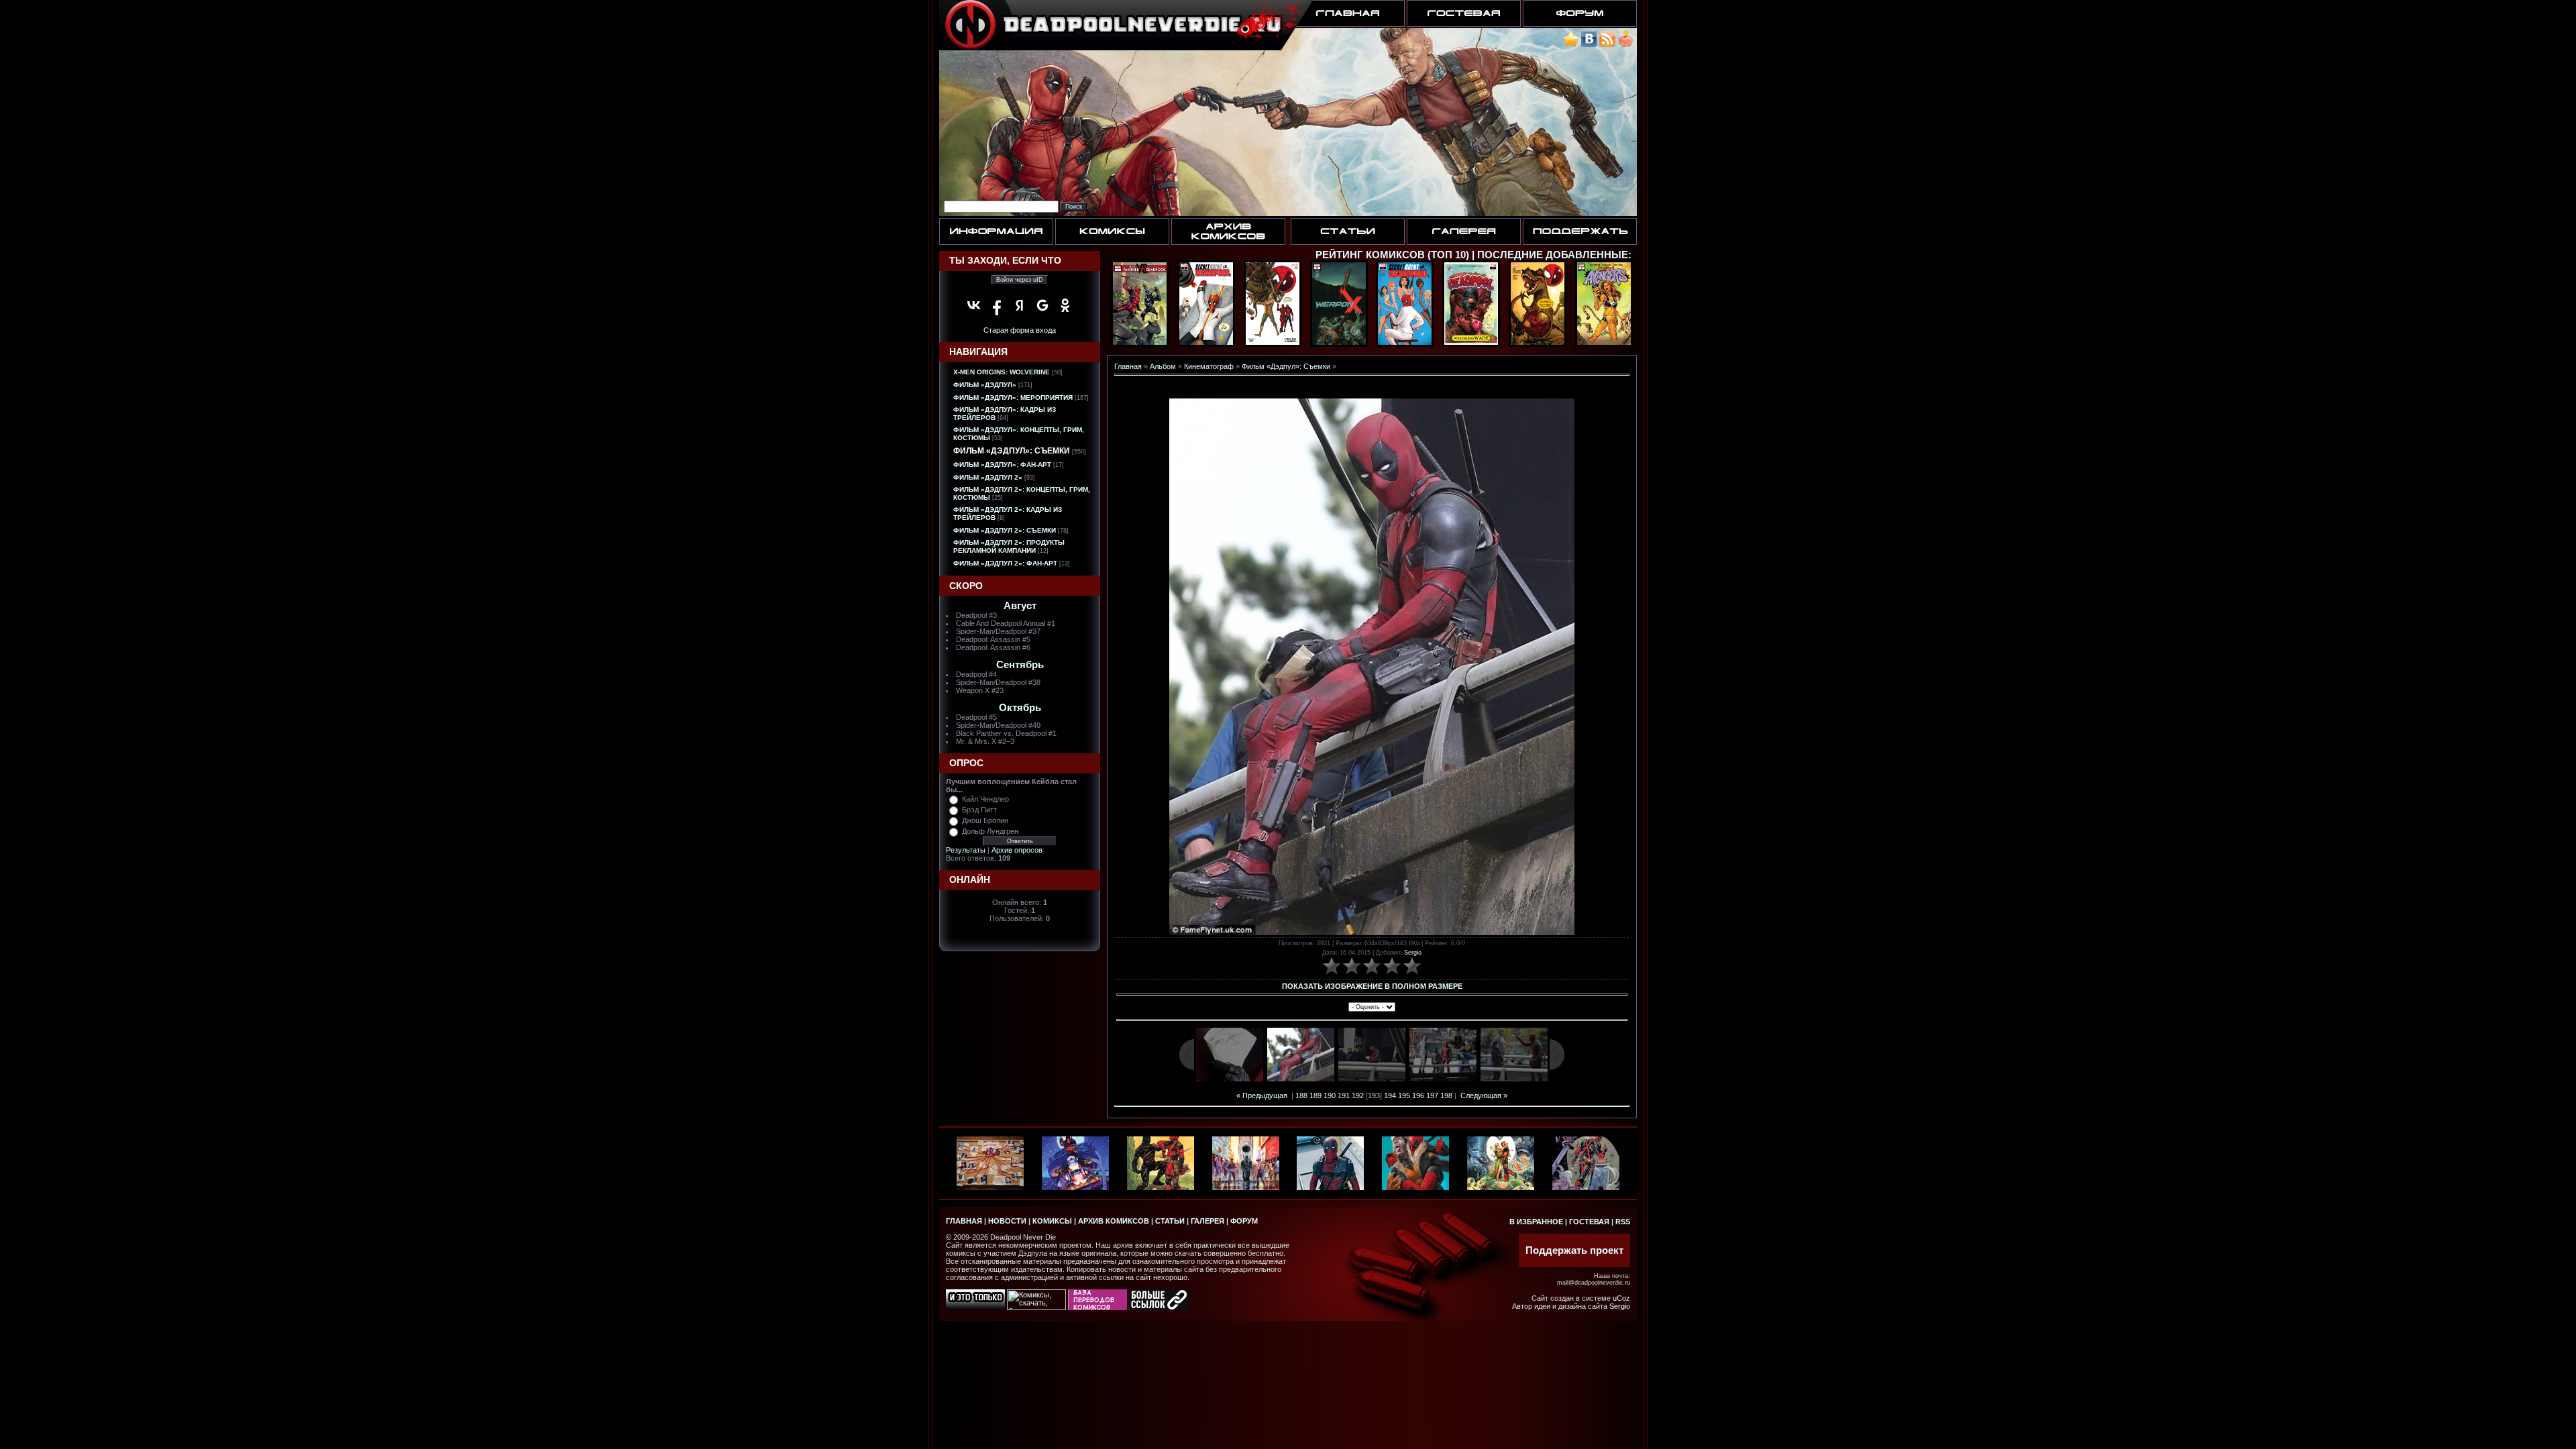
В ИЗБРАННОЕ (1536, 1222)
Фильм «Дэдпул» (985, 385)
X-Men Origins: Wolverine (1002, 372)
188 (1301, 1095)
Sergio (1413, 953)
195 (1404, 1095)
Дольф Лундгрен (990, 831)
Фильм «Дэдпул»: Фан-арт (1002, 465)
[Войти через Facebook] (997, 305)
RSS (1623, 1222)
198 (1446, 1095)
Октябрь (1020, 708)
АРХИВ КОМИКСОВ (1114, 1221)
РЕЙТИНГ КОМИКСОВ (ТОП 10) (1392, 255)
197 (1432, 1095)
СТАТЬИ (1170, 1221)
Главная (1128, 366)
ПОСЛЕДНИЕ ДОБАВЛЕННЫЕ (1553, 255)
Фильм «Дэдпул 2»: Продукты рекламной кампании (1009, 546)
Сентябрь (1020, 665)
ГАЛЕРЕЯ (1207, 1221)
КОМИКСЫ (1052, 1221)
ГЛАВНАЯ (964, 1221)
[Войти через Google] (1042, 305)
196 (1418, 1095)
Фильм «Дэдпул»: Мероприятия (1013, 397)
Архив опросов (1017, 850)
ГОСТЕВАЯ (1589, 1222)
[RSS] (1607, 45)
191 (1344, 1095)
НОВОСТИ (1007, 1221)
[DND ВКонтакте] (1589, 45)
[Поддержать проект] (1625, 45)
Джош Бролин (985, 820)
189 (1316, 1095)
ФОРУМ (1244, 1221)
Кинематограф (1209, 366)
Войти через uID (1020, 280)
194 (1390, 1095)
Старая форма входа (1020, 330)
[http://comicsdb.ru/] (1097, 1307)
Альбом (1163, 366)
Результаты (966, 850)
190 (1330, 1095)
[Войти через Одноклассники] (1065, 305)
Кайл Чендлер (985, 799)
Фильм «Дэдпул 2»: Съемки (1005, 530)
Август (1020, 606)
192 (1358, 1095)
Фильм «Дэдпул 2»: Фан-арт (1005, 563)
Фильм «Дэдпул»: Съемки (1012, 451)
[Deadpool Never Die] (1571, 45)
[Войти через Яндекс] (1020, 305)
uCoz (1621, 1298)
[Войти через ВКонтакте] (974, 305)
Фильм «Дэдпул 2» (988, 477)
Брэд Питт (979, 810)
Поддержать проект (1574, 1250)
